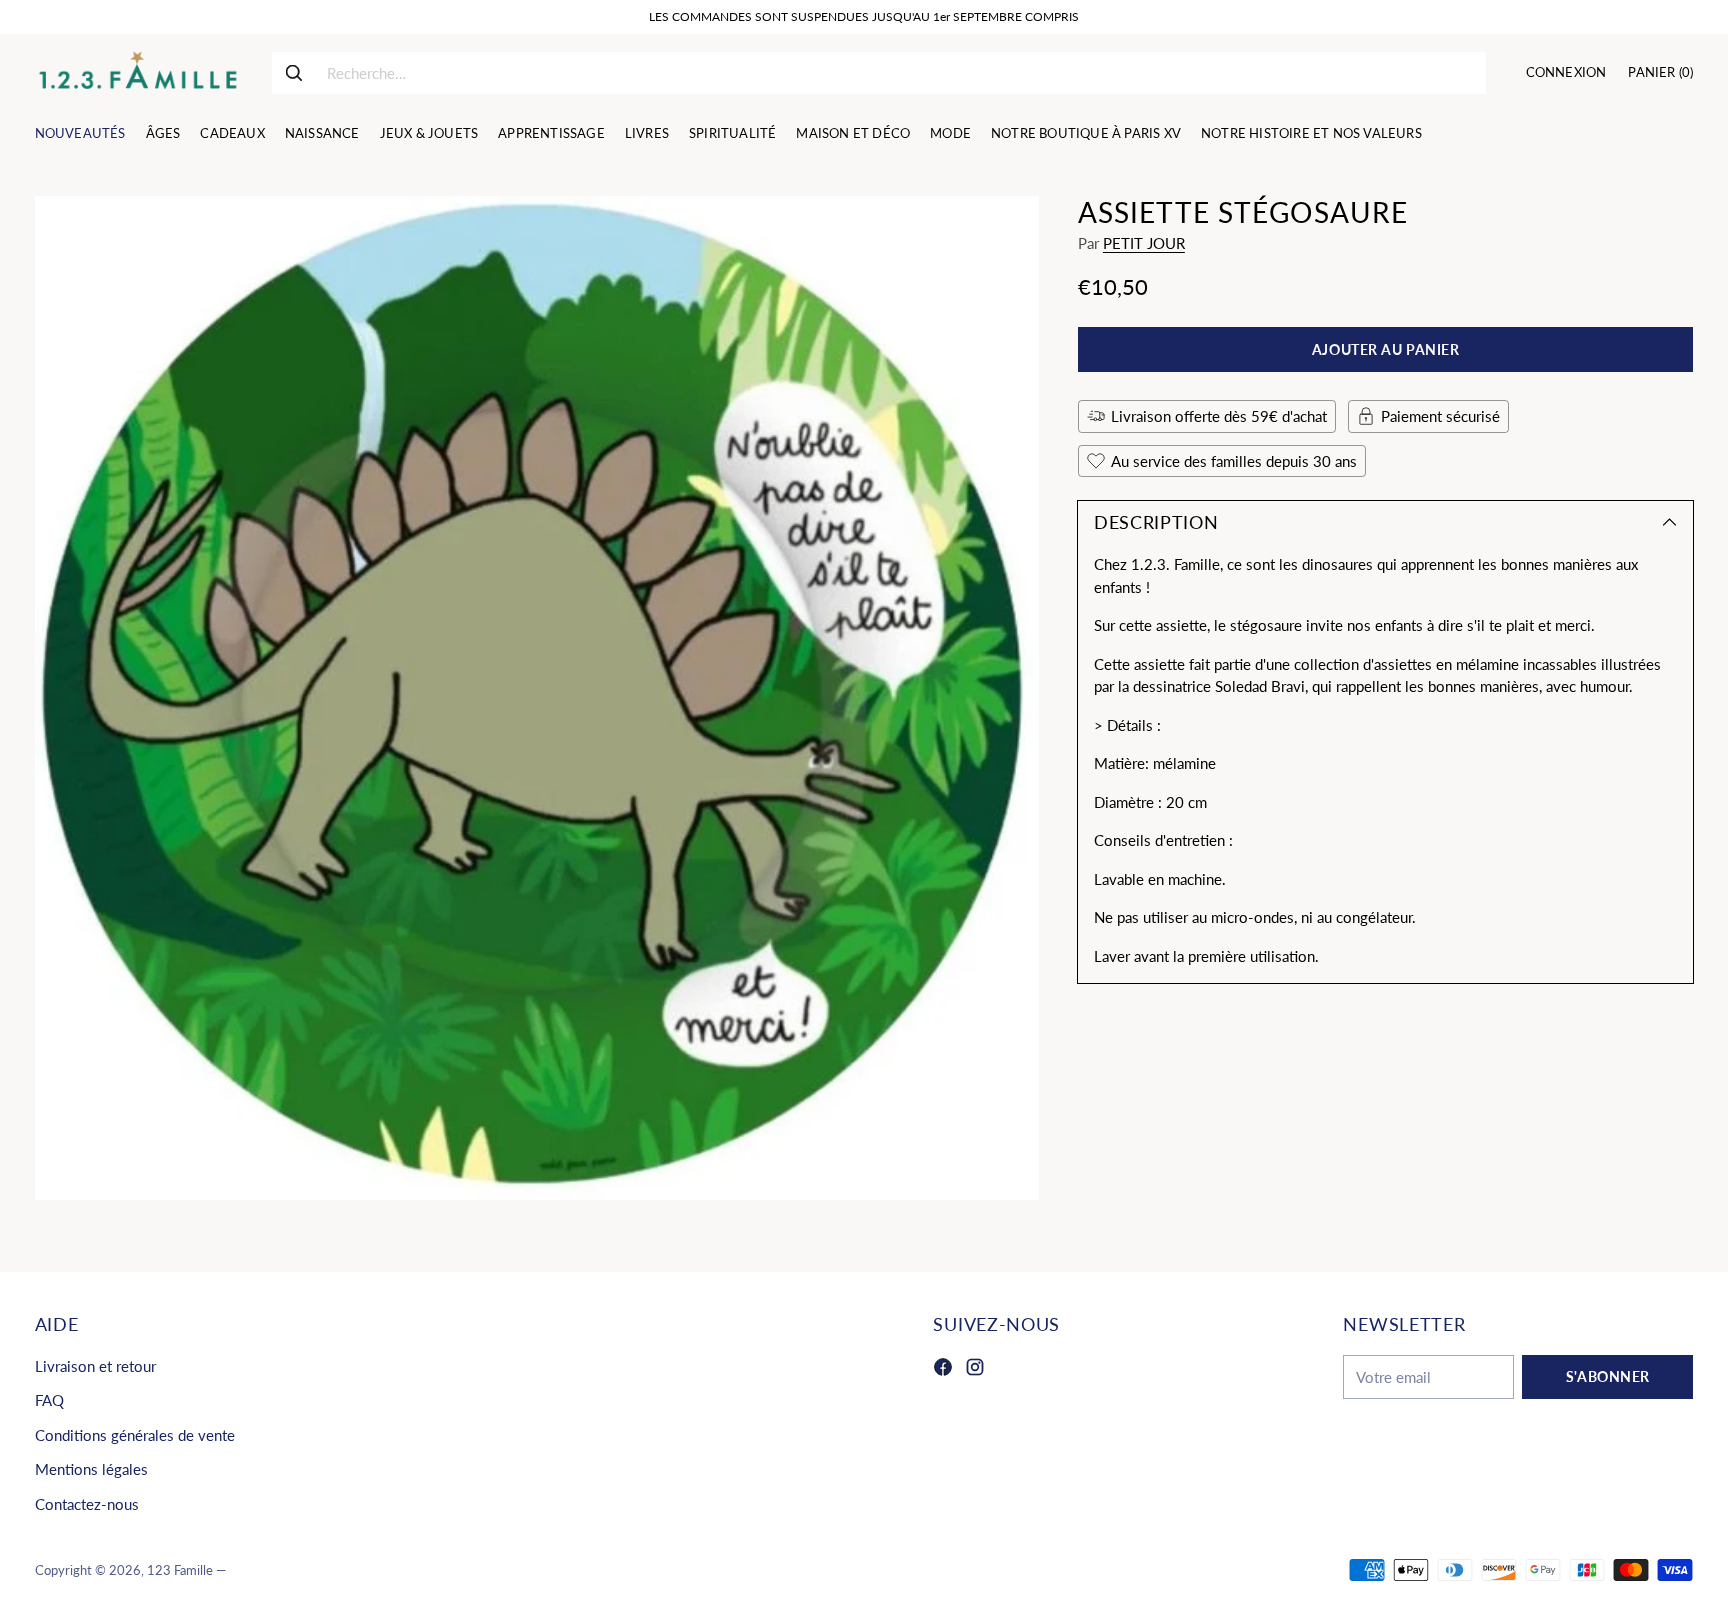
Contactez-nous (87, 1504)
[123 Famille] (137, 73)
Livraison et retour (95, 1366)
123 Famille (180, 1570)
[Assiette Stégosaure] (537, 698)
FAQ (49, 1400)
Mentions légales (91, 1469)
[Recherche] (294, 73)
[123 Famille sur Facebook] (943, 1370)
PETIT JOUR (1144, 243)
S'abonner (1608, 1376)
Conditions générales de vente (135, 1435)
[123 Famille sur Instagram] (975, 1370)
